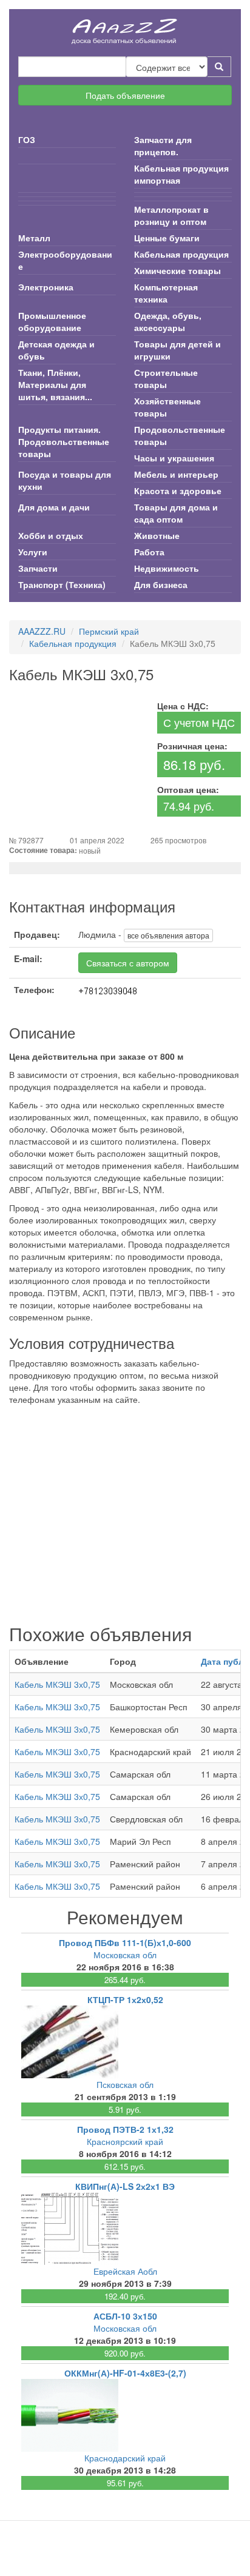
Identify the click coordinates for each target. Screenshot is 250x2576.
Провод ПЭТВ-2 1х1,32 (125, 2129)
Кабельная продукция (181, 254)
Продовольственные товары (180, 435)
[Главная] (125, 27)
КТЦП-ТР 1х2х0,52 (125, 1999)
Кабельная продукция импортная (181, 174)
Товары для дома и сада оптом (176, 513)
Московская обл (125, 1955)
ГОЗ (27, 139)
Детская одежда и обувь (56, 350)
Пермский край (109, 631)
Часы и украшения (174, 458)
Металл (34, 238)
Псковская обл (125, 2084)
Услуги (33, 552)
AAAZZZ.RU (42, 631)
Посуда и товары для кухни (65, 480)
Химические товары (177, 270)
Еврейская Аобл (125, 2271)
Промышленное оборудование (52, 321)
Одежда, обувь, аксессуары (168, 321)
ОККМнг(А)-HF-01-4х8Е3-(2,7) (125, 2373)
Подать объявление (125, 95)
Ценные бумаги (167, 238)
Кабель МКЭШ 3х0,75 (57, 1684)
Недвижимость (167, 568)
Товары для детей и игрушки (177, 350)
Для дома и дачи (54, 507)
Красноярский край (125, 2141)
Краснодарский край (125, 2458)
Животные (157, 535)
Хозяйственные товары (167, 407)
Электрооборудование (65, 260)
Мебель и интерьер (176, 474)
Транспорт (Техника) (62, 584)
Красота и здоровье (178, 490)
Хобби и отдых (51, 535)
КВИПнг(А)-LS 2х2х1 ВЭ (125, 2186)
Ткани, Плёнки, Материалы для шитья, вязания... (55, 384)
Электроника (46, 287)
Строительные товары (166, 378)
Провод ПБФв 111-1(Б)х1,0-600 (125, 1942)
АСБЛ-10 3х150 (125, 2316)
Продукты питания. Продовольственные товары (64, 441)
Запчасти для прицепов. (163, 146)
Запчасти (38, 568)
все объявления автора (168, 935)
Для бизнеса (161, 584)
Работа (149, 552)
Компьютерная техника (166, 293)
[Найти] (219, 67)
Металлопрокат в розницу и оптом (171, 215)
